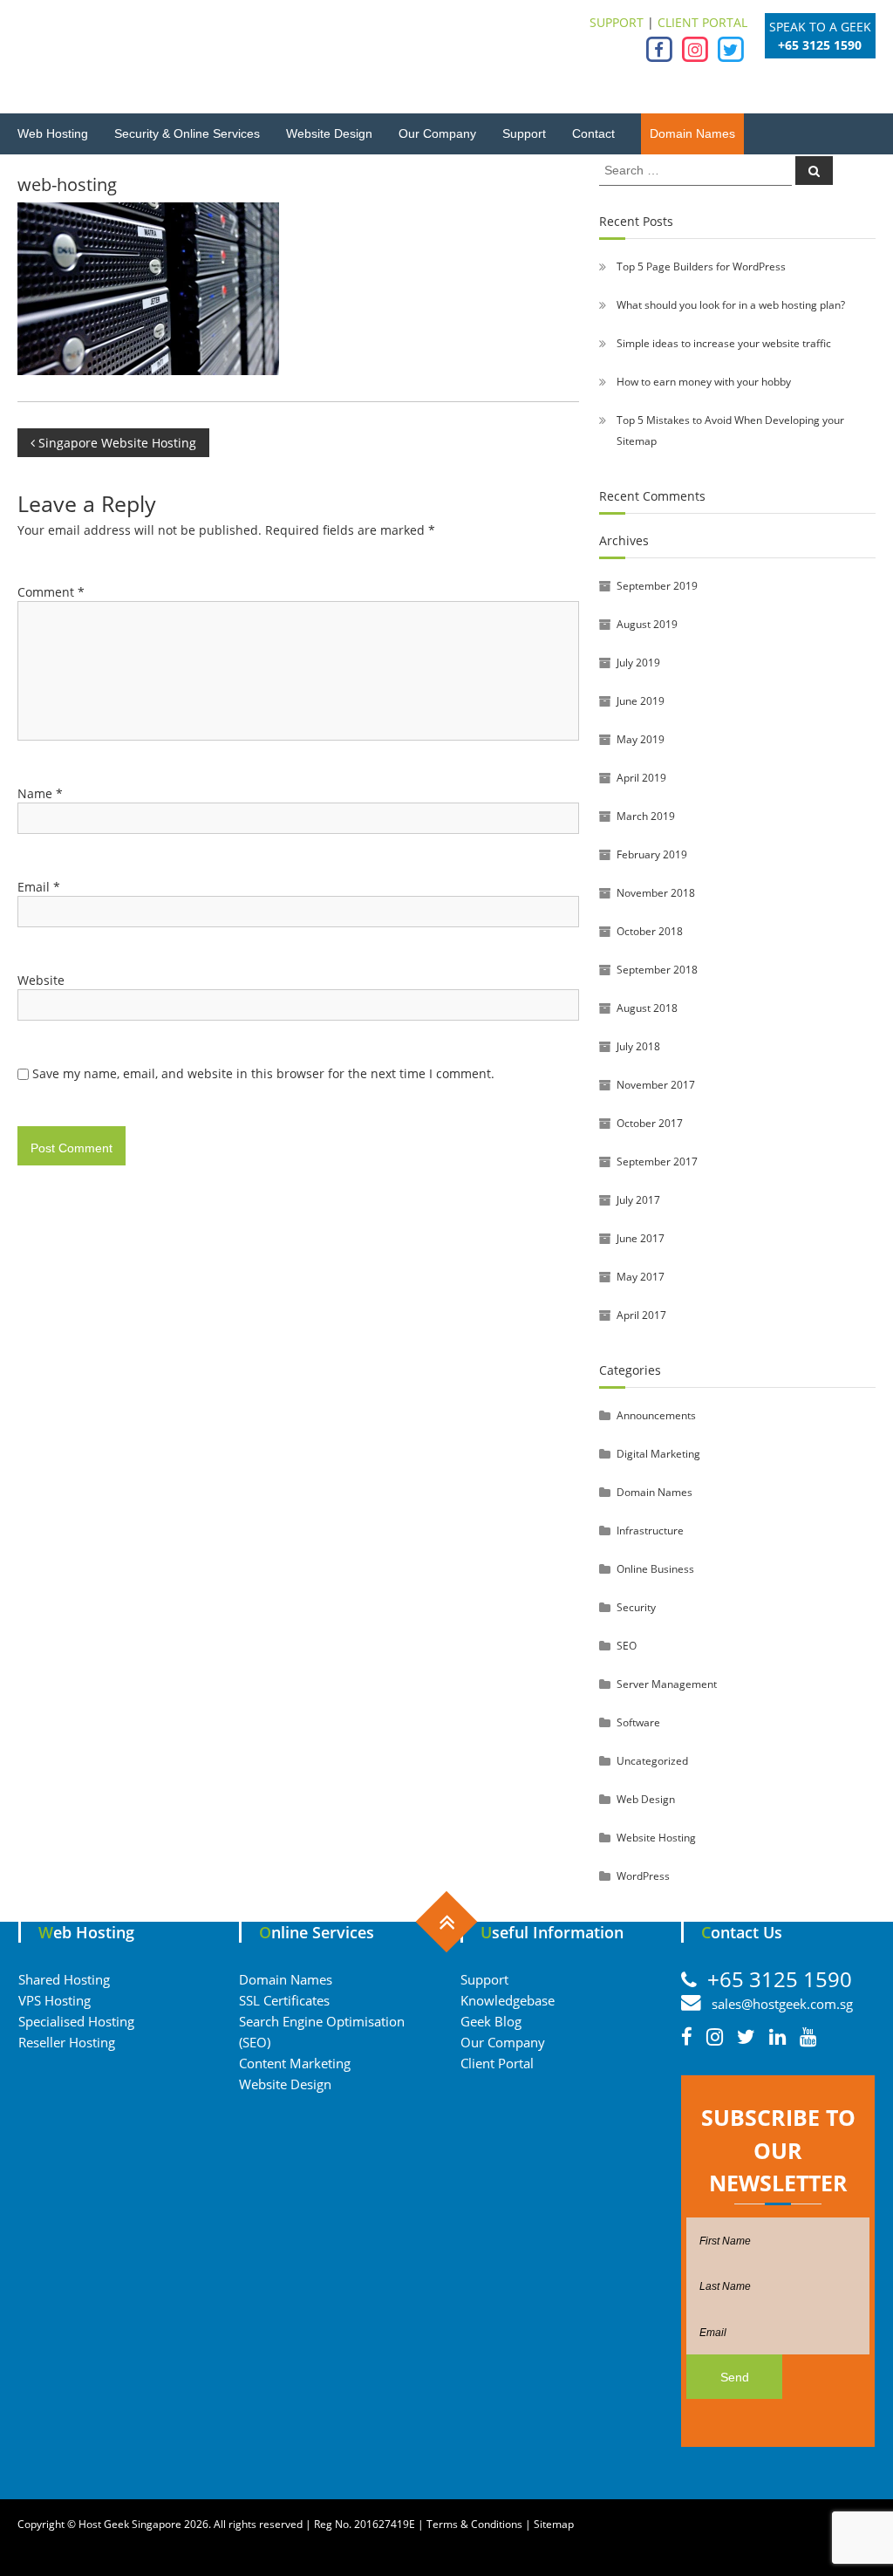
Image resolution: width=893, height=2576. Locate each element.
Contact (593, 133)
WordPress (643, 1876)
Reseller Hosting (67, 2042)
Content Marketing (295, 2063)
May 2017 (641, 1277)
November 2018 (656, 893)
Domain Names (692, 133)
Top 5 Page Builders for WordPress (701, 266)
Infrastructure (650, 1531)
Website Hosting (656, 1838)
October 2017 (650, 1123)
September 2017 (657, 1162)
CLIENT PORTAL (702, 22)
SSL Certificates (284, 2000)
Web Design (646, 1799)
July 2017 (638, 1200)
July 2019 (638, 663)
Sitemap (554, 2524)
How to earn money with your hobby (704, 382)
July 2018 (638, 1046)
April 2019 (641, 778)
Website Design (329, 133)
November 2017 (656, 1085)
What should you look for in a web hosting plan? (731, 305)
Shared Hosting (64, 1979)
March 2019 (646, 816)
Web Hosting (53, 133)
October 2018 (650, 931)
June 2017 (641, 1238)
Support (524, 133)
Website (41, 980)
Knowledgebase (508, 2000)
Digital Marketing (658, 1454)
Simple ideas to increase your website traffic (724, 343)
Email (39, 887)
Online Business (655, 1569)
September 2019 (657, 586)
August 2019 (647, 624)
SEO (627, 1646)
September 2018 (657, 970)
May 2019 (641, 739)
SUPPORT (617, 22)
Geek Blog (491, 2021)
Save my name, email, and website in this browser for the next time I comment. (263, 1073)
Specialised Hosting (76, 2021)
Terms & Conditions (474, 2524)
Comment (51, 592)
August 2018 (647, 1008)
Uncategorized (652, 1761)
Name (40, 793)
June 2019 (641, 701)
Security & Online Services (187, 133)
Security (636, 1607)
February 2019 (652, 854)
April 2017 (641, 1315)
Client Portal (497, 2063)
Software (638, 1722)
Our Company (437, 133)
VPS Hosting (55, 2000)
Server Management (667, 1684)
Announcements (656, 1415)
